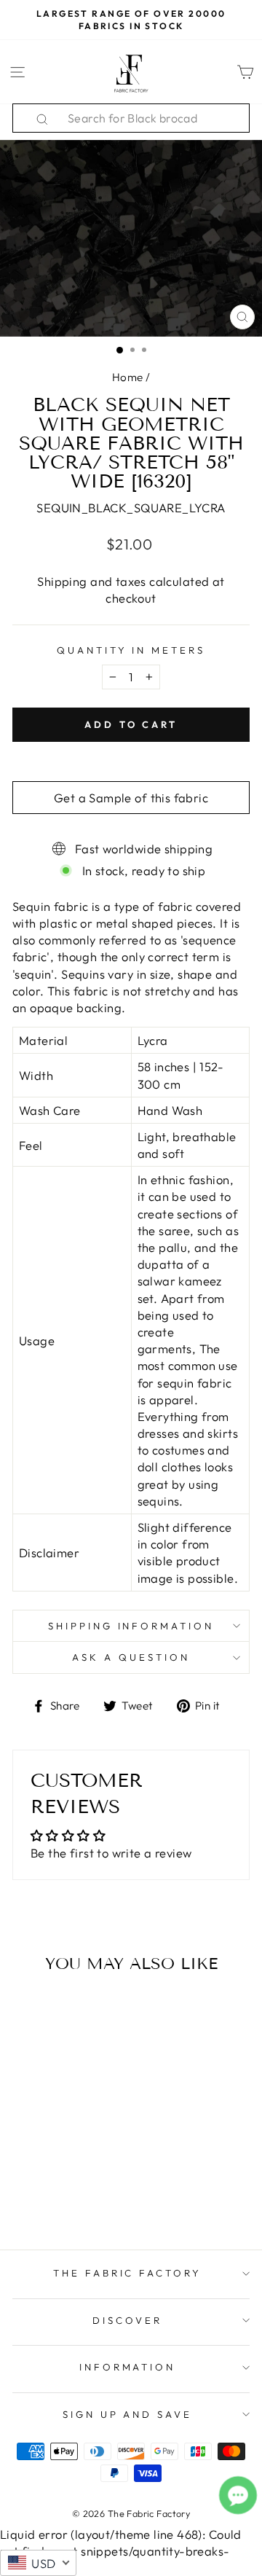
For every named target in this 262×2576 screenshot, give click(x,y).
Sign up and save (128, 2414)
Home (128, 377)
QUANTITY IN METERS (131, 650)
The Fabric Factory (128, 2273)
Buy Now (57, 2196)
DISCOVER (127, 2320)
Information (128, 2367)
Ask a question (131, 1657)
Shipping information (131, 1626)
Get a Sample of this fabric (131, 798)
